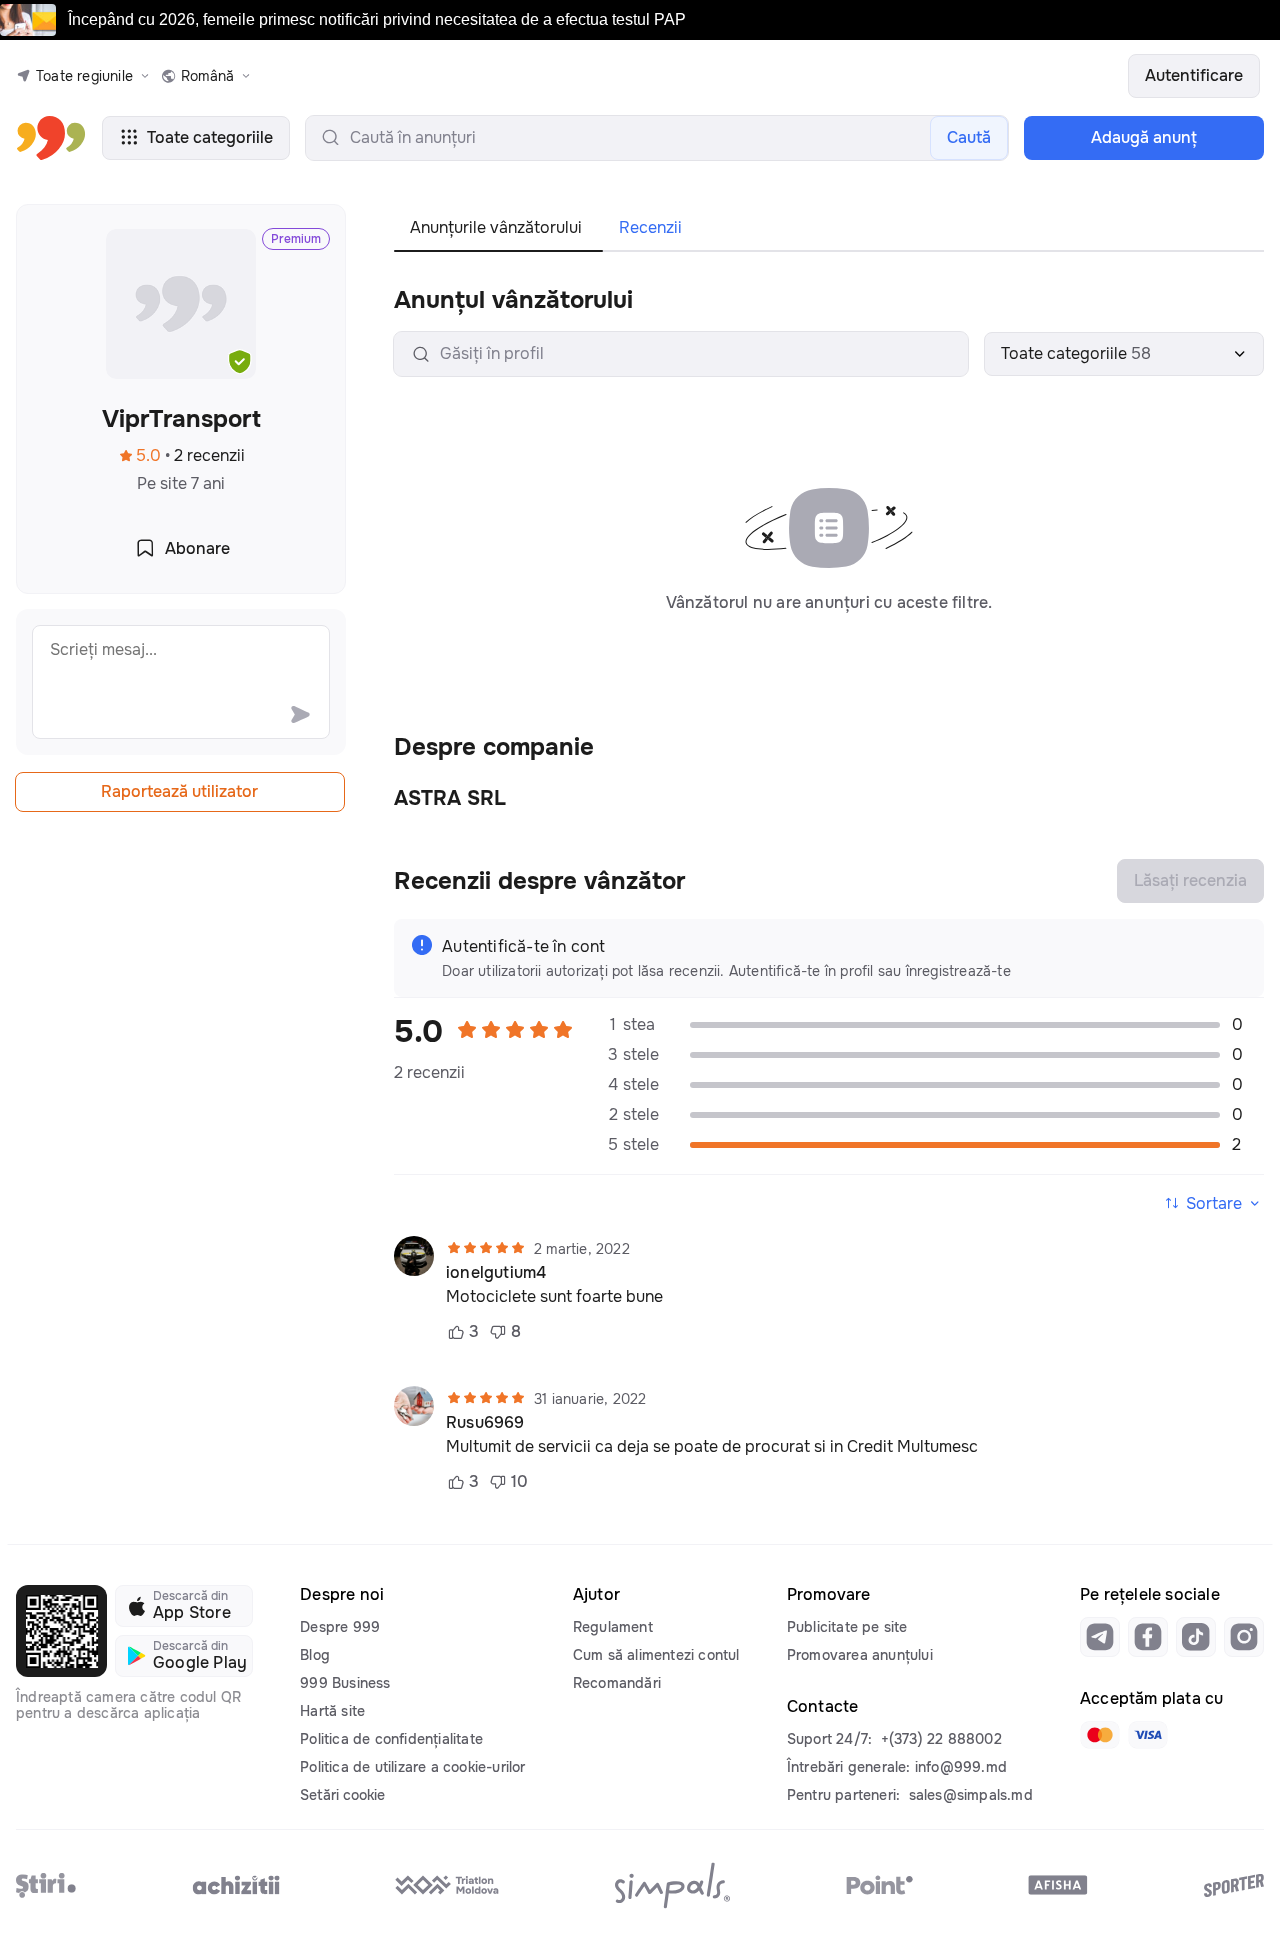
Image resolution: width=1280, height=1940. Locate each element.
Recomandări (617, 1683)
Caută (969, 137)
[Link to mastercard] (1100, 1735)
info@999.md (961, 1767)
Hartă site (332, 1711)
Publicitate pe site (847, 1627)
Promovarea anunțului (860, 1655)
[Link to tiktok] (1196, 1637)
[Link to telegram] (1100, 1637)
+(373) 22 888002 (941, 1739)
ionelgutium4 (496, 1273)
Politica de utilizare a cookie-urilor (412, 1767)
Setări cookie (342, 1795)
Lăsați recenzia (1190, 880)
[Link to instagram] (1244, 1637)
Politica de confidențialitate (391, 1739)
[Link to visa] (1148, 1735)
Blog (315, 1655)
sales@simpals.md (971, 1795)
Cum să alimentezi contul (656, 1655)
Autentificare (1194, 75)
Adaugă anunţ (1144, 137)
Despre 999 (340, 1627)
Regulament (613, 1627)
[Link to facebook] (1148, 1637)
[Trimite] (300, 714)
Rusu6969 (485, 1423)
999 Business (345, 1683)
